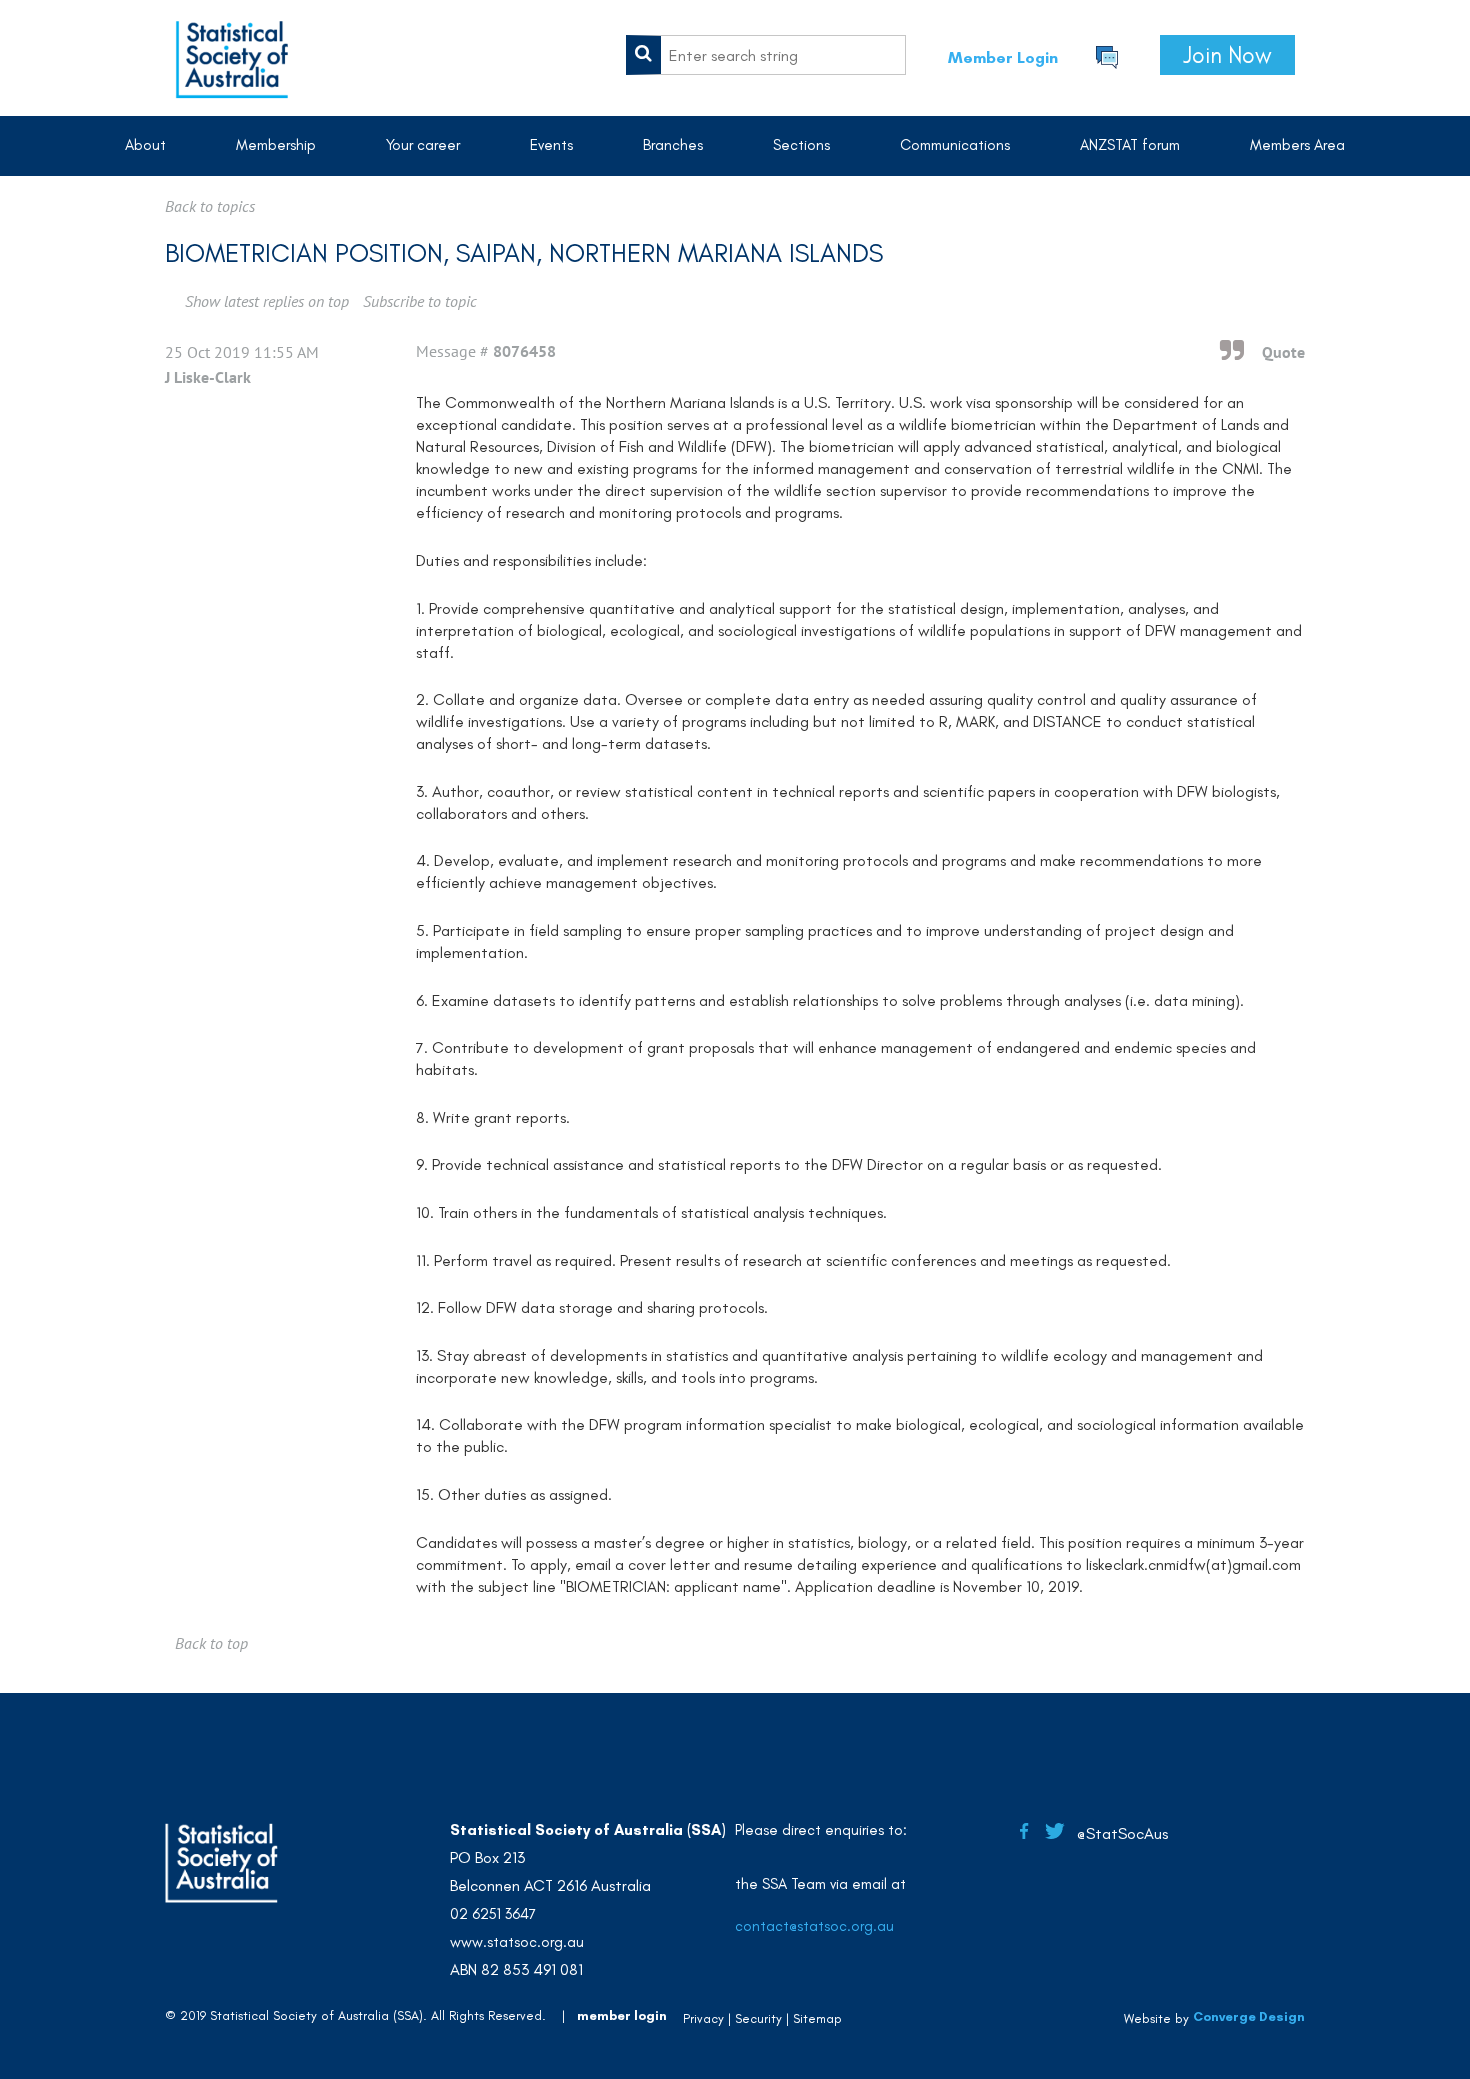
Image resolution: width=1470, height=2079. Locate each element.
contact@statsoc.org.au (814, 1926)
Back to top (211, 1643)
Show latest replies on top (267, 301)
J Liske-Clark (208, 377)
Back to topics (210, 206)
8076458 (524, 351)
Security (758, 2018)
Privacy (703, 2018)
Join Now (1227, 55)
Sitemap (817, 2018)
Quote (1283, 352)
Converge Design (1249, 2016)
